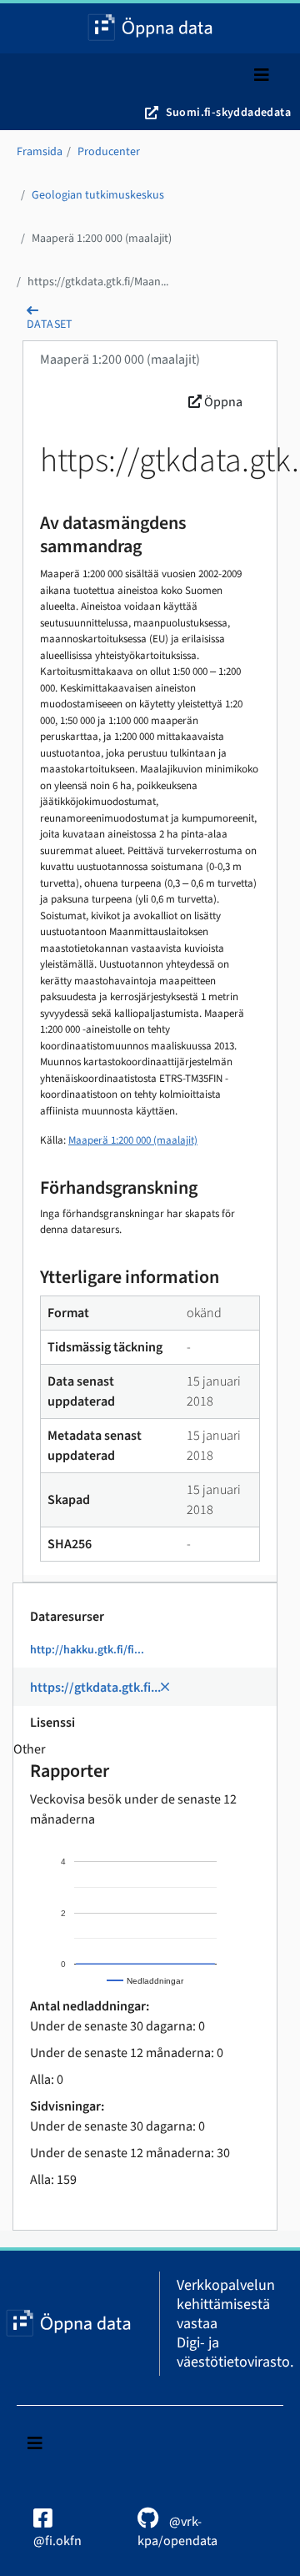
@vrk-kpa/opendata (177, 2531)
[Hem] (150, 28)
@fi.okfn (57, 2541)
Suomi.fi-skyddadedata (228, 113)
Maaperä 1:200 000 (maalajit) (102, 239)
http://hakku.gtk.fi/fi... (87, 1650)
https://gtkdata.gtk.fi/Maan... (98, 282)
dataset (50, 325)
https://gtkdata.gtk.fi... (95, 1688)
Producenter (109, 152)
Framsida (40, 152)
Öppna (222, 402)
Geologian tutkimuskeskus (98, 195)
